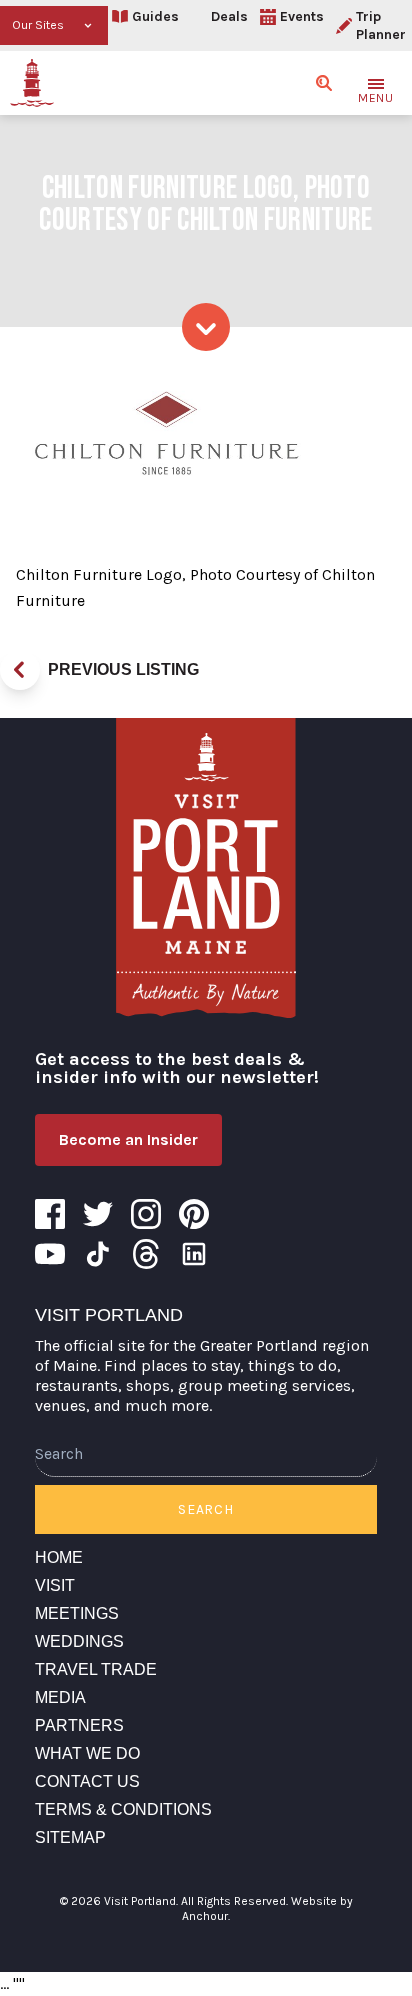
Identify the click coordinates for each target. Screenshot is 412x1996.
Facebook (50, 1214)
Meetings (77, 1613)
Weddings (79, 1641)
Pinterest (194, 1214)
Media (60, 1697)
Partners (79, 1725)
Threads (146, 1254)
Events (302, 16)
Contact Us (87, 1781)
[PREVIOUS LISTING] (20, 670)
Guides (155, 16)
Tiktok (98, 1254)
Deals (229, 16)
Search (205, 1509)
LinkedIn (194, 1254)
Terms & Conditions (123, 1809)
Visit (55, 1585)
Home (59, 1557)
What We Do (87, 1753)
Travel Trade (96, 1669)
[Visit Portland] (32, 83)
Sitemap (70, 1837)
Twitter (98, 1214)
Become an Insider (128, 1139)
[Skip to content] (206, 327)
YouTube (50, 1254)
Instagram (146, 1214)
